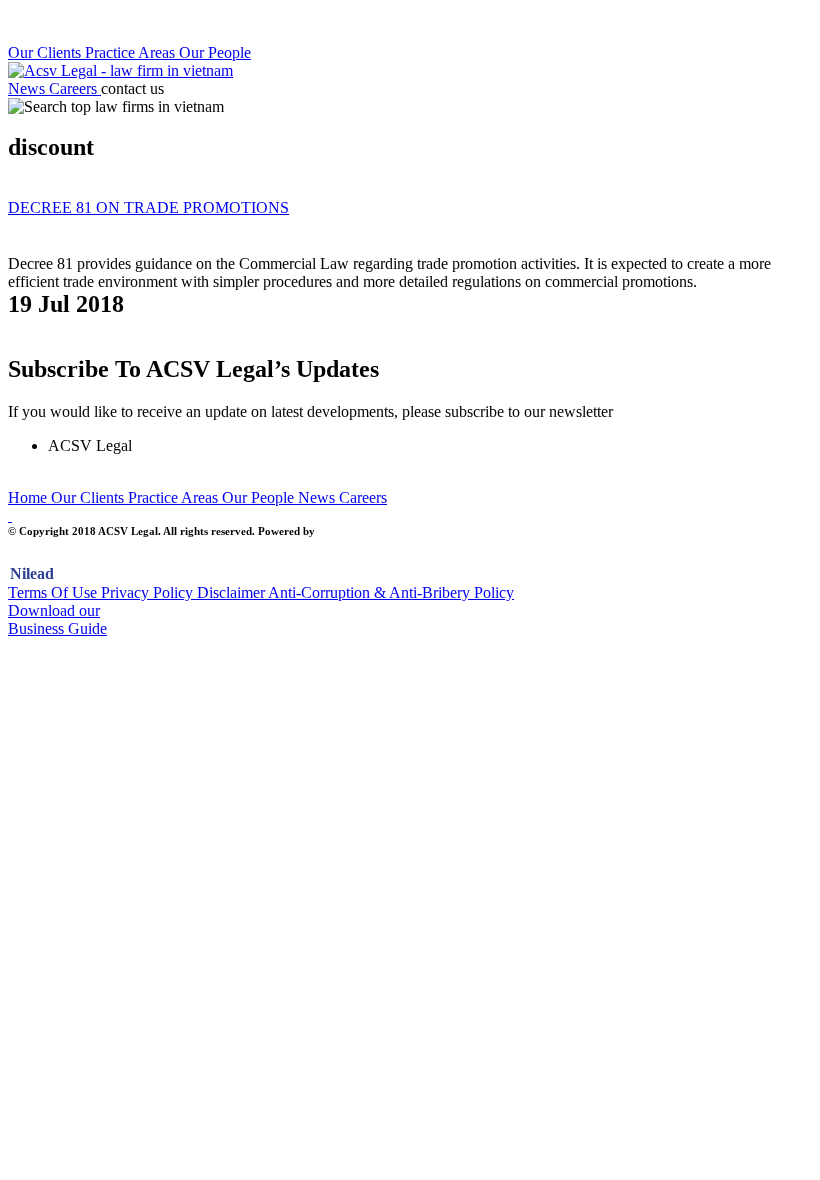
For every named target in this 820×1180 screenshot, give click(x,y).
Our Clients (46, 52)
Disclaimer (232, 592)
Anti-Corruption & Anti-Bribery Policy (391, 592)
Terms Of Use (54, 592)
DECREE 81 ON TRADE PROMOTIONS (148, 207)
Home (29, 497)
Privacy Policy (149, 592)
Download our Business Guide (57, 619)
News (28, 88)
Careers (75, 88)
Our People (215, 52)
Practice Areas (132, 52)
